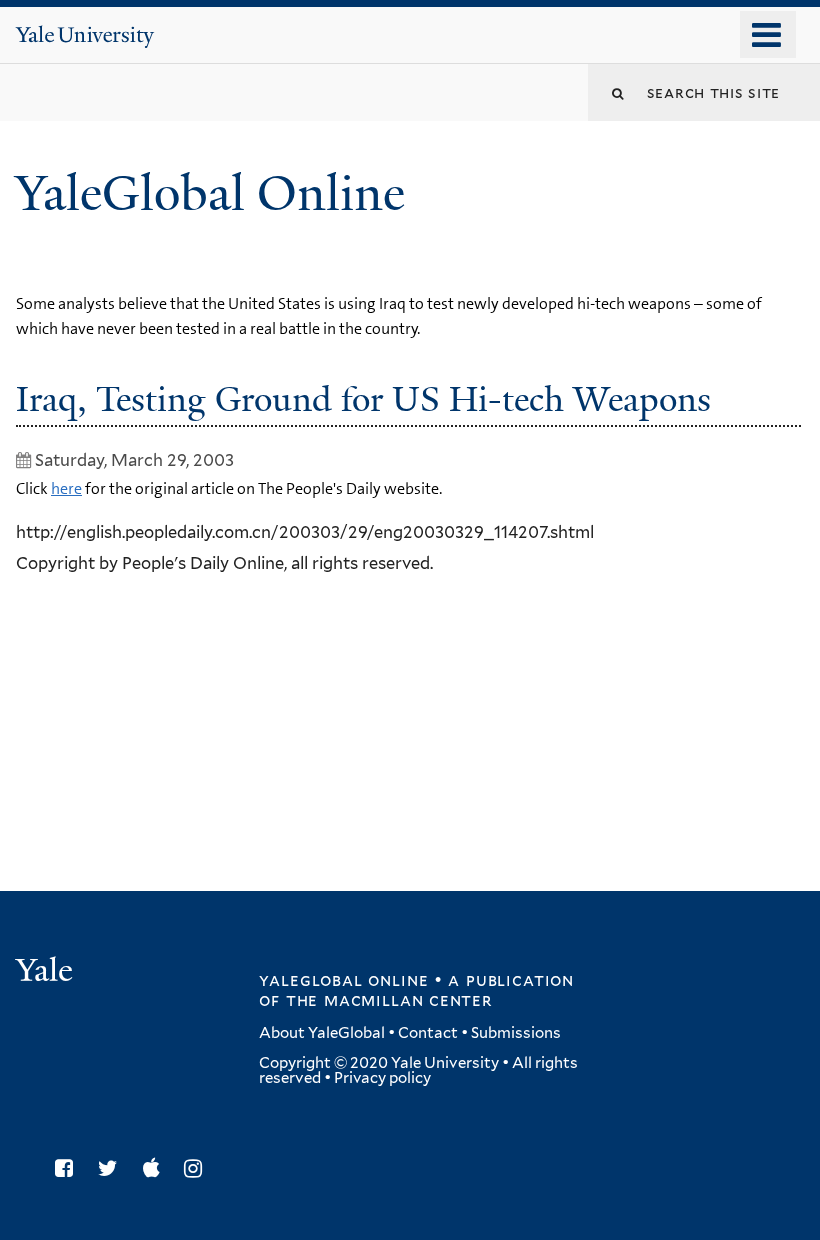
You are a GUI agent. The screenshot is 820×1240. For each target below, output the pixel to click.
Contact (428, 1033)
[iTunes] (156, 1168)
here (66, 488)
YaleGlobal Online (210, 193)
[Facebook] (69, 1168)
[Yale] (47, 972)
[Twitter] (113, 1168)
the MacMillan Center (389, 1000)
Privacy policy (382, 1078)
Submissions (516, 1033)
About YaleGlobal (322, 1033)
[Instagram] (198, 1168)
